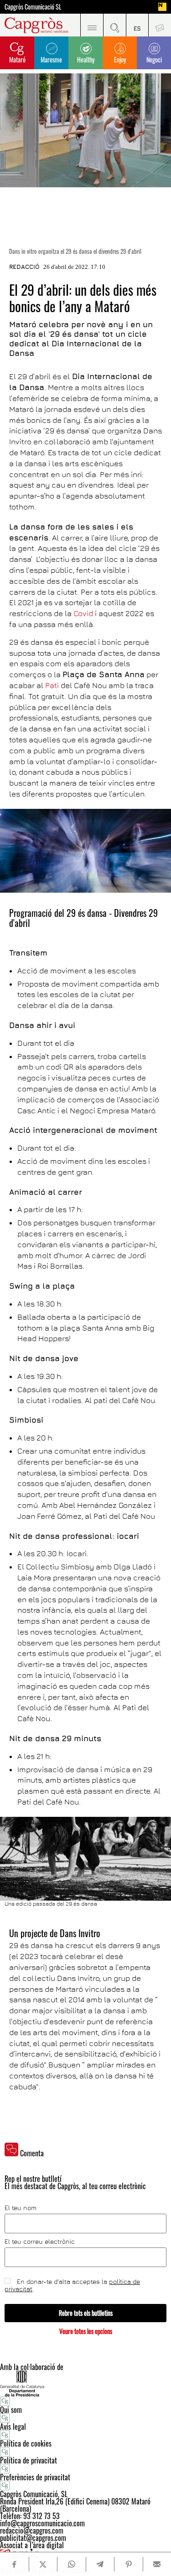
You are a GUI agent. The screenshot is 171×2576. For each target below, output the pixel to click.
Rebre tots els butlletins (86, 2313)
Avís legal (13, 2427)
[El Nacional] (162, 7)
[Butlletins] (160, 25)
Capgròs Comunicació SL (33, 7)
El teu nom (21, 2208)
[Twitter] (43, 2564)
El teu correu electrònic (40, 2242)
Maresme (51, 59)
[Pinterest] (128, 2564)
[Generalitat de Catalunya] (85, 2383)
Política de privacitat (28, 2460)
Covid (83, 613)
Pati (52, 685)
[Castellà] (137, 25)
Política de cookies (26, 2443)
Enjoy (120, 59)
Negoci (154, 59)
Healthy (86, 59)
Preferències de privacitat (35, 2477)
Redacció (24, 267)
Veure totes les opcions (86, 2331)
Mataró (17, 59)
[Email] (157, 2564)
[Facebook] (14, 2564)
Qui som (11, 2410)
